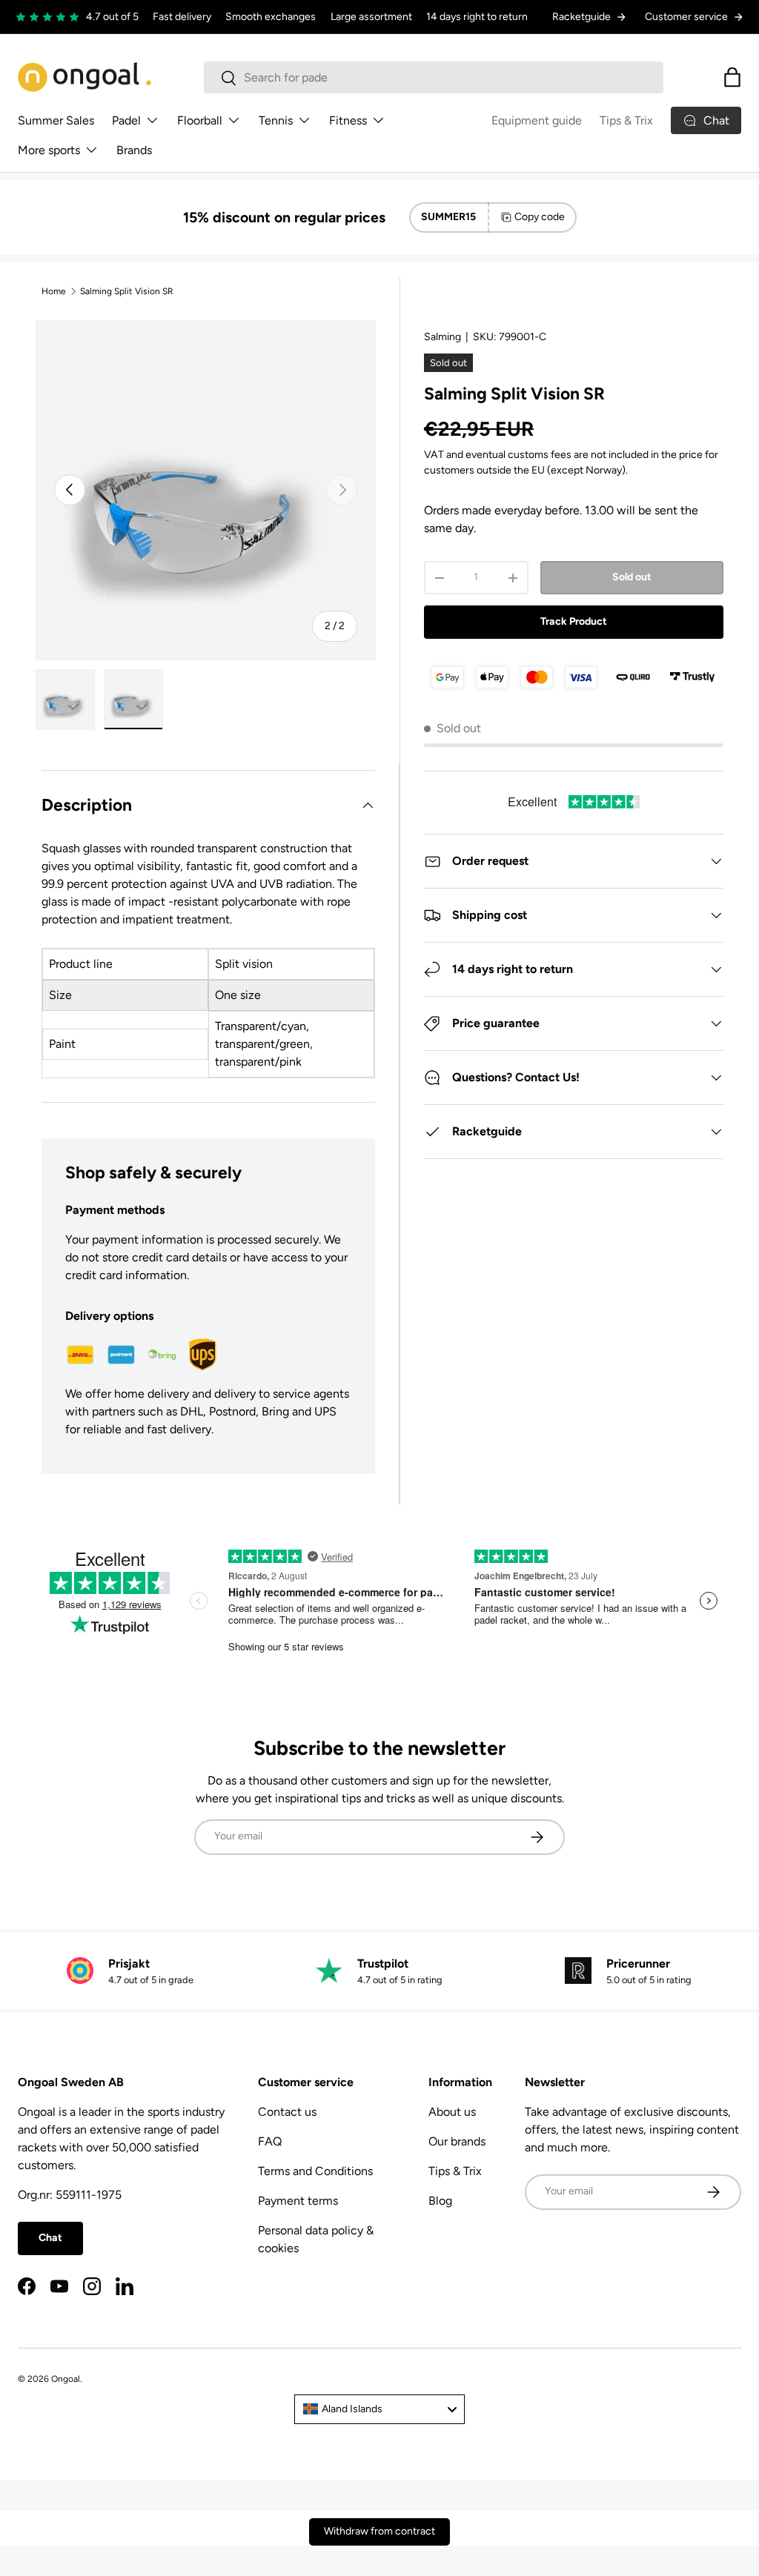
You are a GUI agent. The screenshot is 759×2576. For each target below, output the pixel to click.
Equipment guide (537, 120)
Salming (443, 337)
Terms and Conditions (315, 2171)
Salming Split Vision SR (127, 291)
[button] (732, 77)
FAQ (270, 2141)
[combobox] (434, 77)
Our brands (457, 2141)
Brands (134, 150)
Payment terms (298, 2201)
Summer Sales (56, 120)
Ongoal (66, 2379)
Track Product (574, 621)
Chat (50, 2238)
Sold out (632, 577)
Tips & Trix (626, 120)
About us (452, 2112)
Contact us (287, 2112)
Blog (440, 2201)
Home (54, 291)
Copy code (540, 217)
